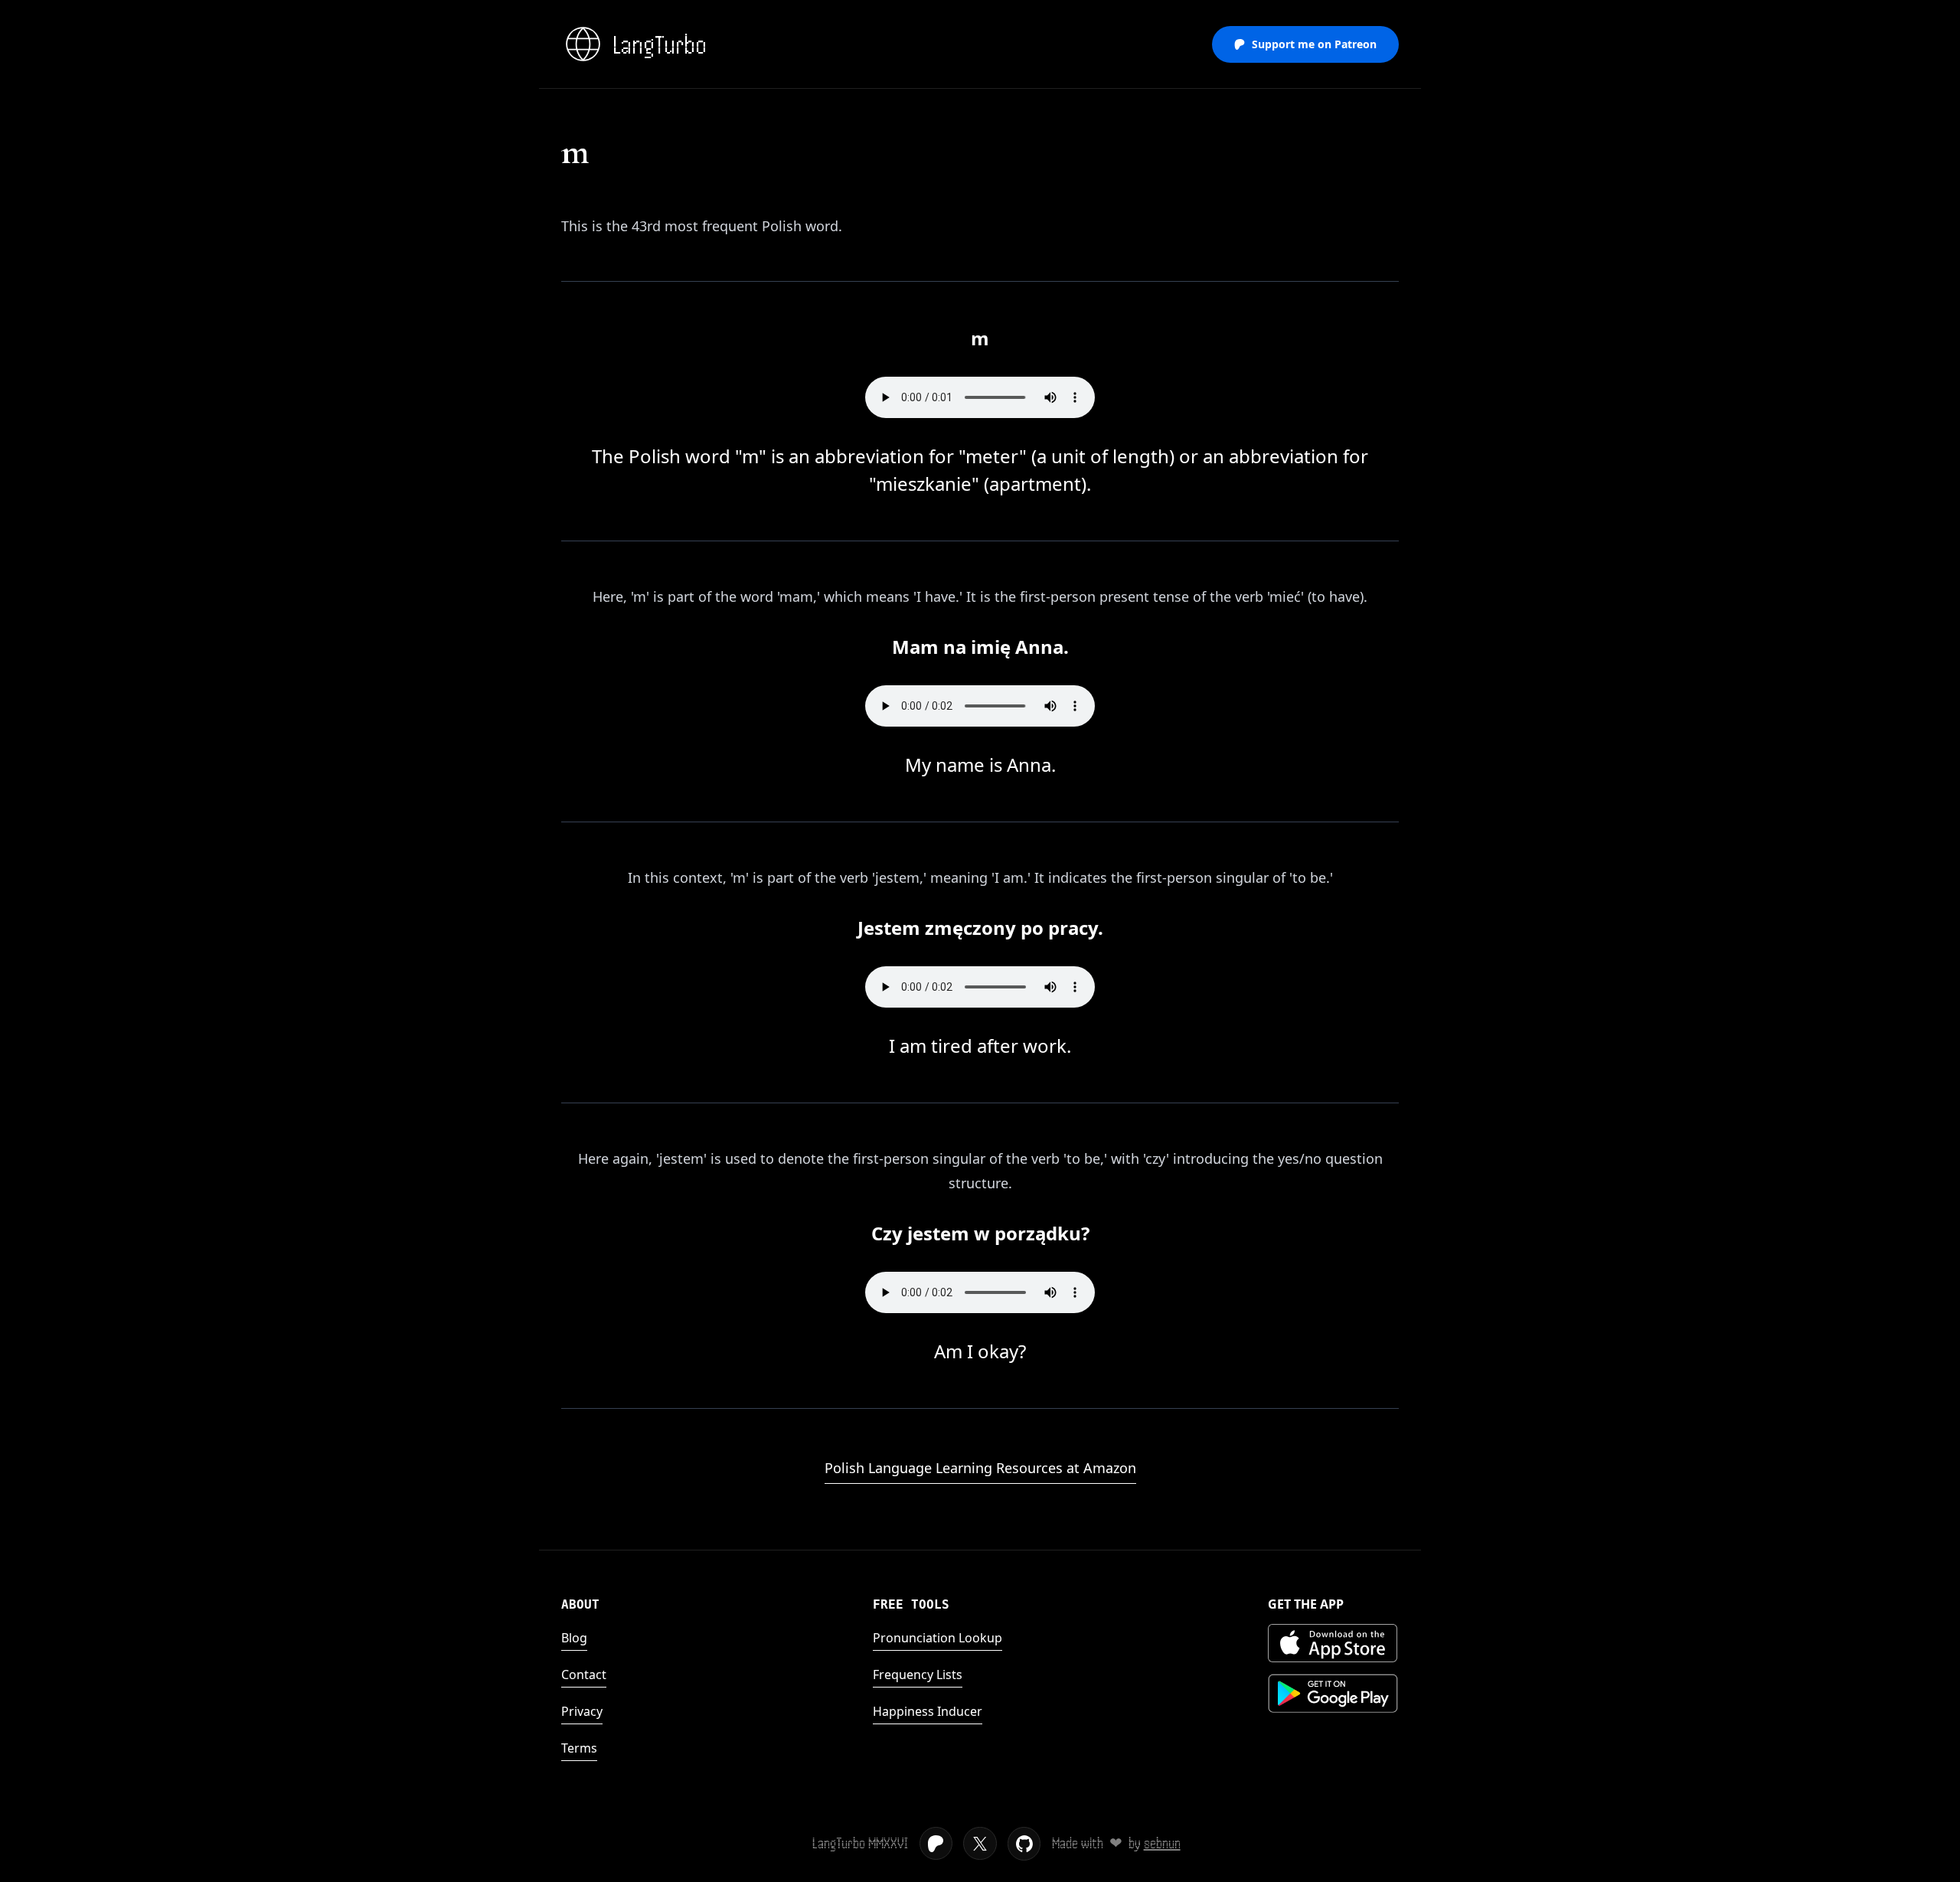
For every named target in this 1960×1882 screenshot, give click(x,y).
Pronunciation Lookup (938, 1638)
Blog (574, 1638)
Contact (584, 1675)
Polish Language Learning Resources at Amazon (980, 1468)
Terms (579, 1748)
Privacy (582, 1711)
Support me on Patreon (1314, 44)
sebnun (1162, 1843)
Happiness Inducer (928, 1711)
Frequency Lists (918, 1675)
